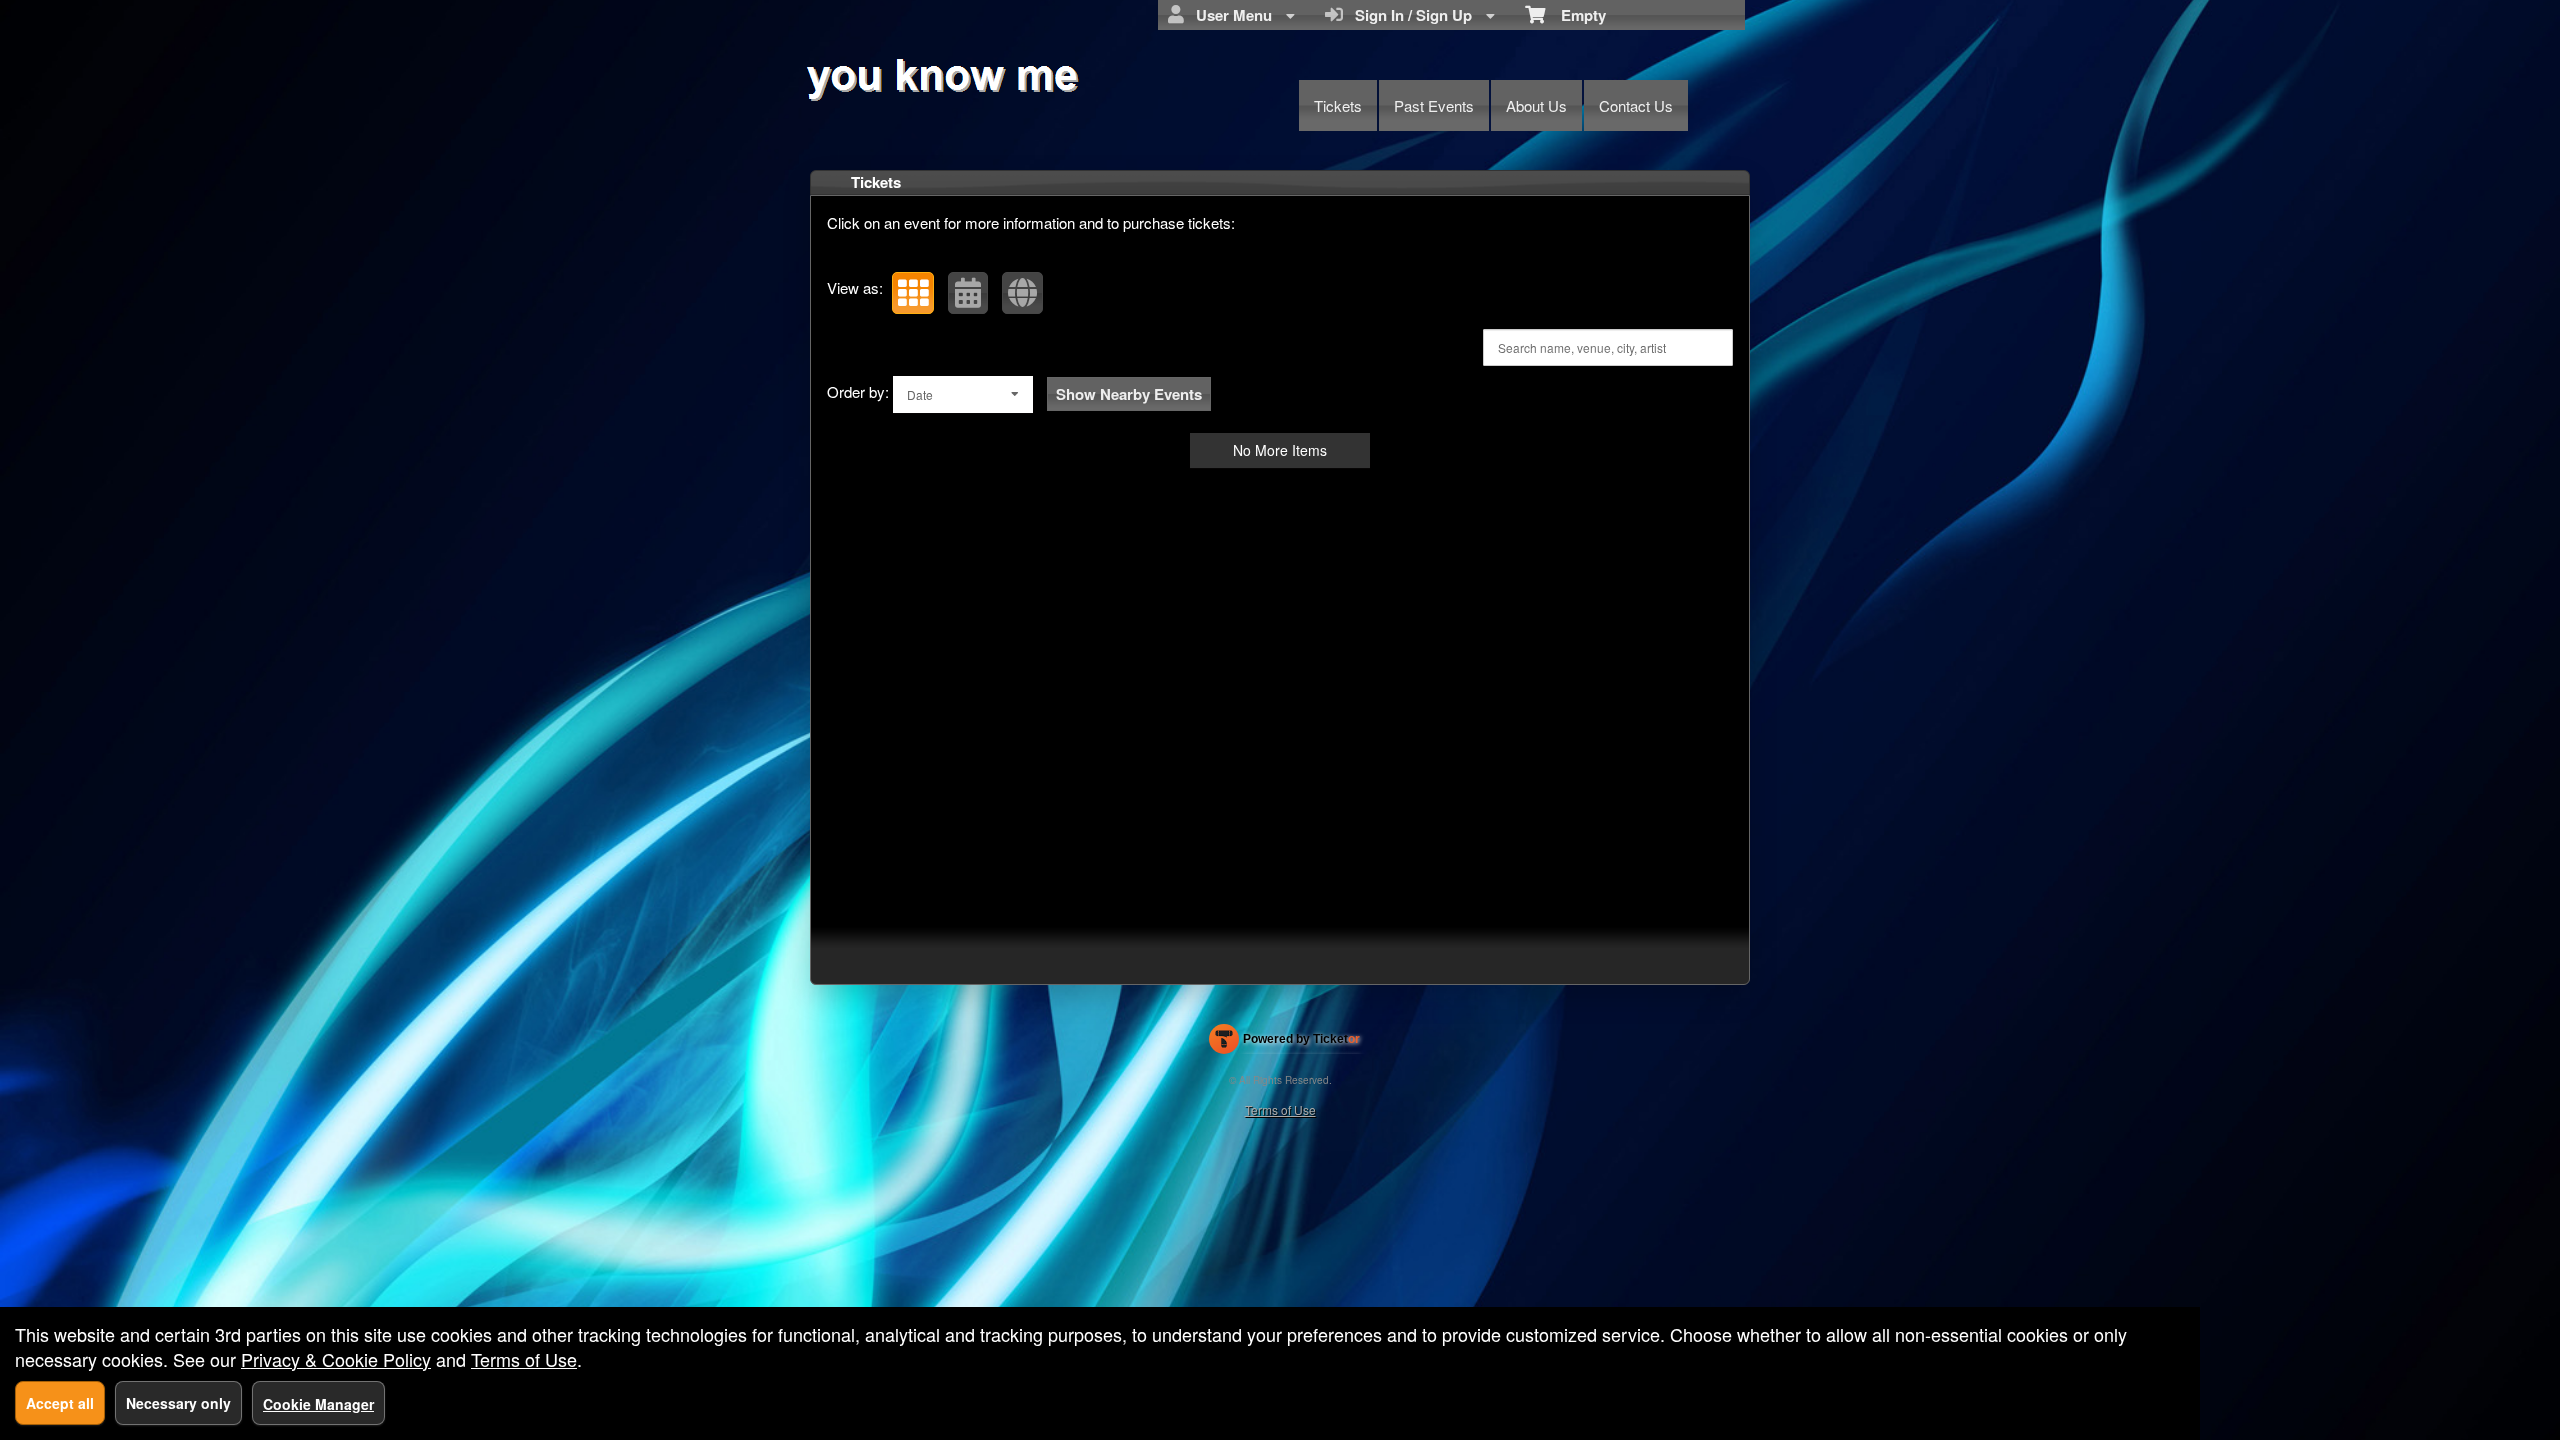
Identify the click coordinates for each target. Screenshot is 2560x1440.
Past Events (1434, 105)
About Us (1536, 105)
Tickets (1338, 105)
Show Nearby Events (1129, 394)
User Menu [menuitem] (1230, 15)
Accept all (60, 1403)
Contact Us (1636, 105)
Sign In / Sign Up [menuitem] (1409, 15)
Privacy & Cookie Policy (336, 1359)
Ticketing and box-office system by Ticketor (1284, 1043)
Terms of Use (1280, 1109)
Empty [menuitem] (1575, 15)
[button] (913, 293)
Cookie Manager (318, 1404)
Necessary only (178, 1403)
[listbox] (963, 394)
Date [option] (920, 394)
